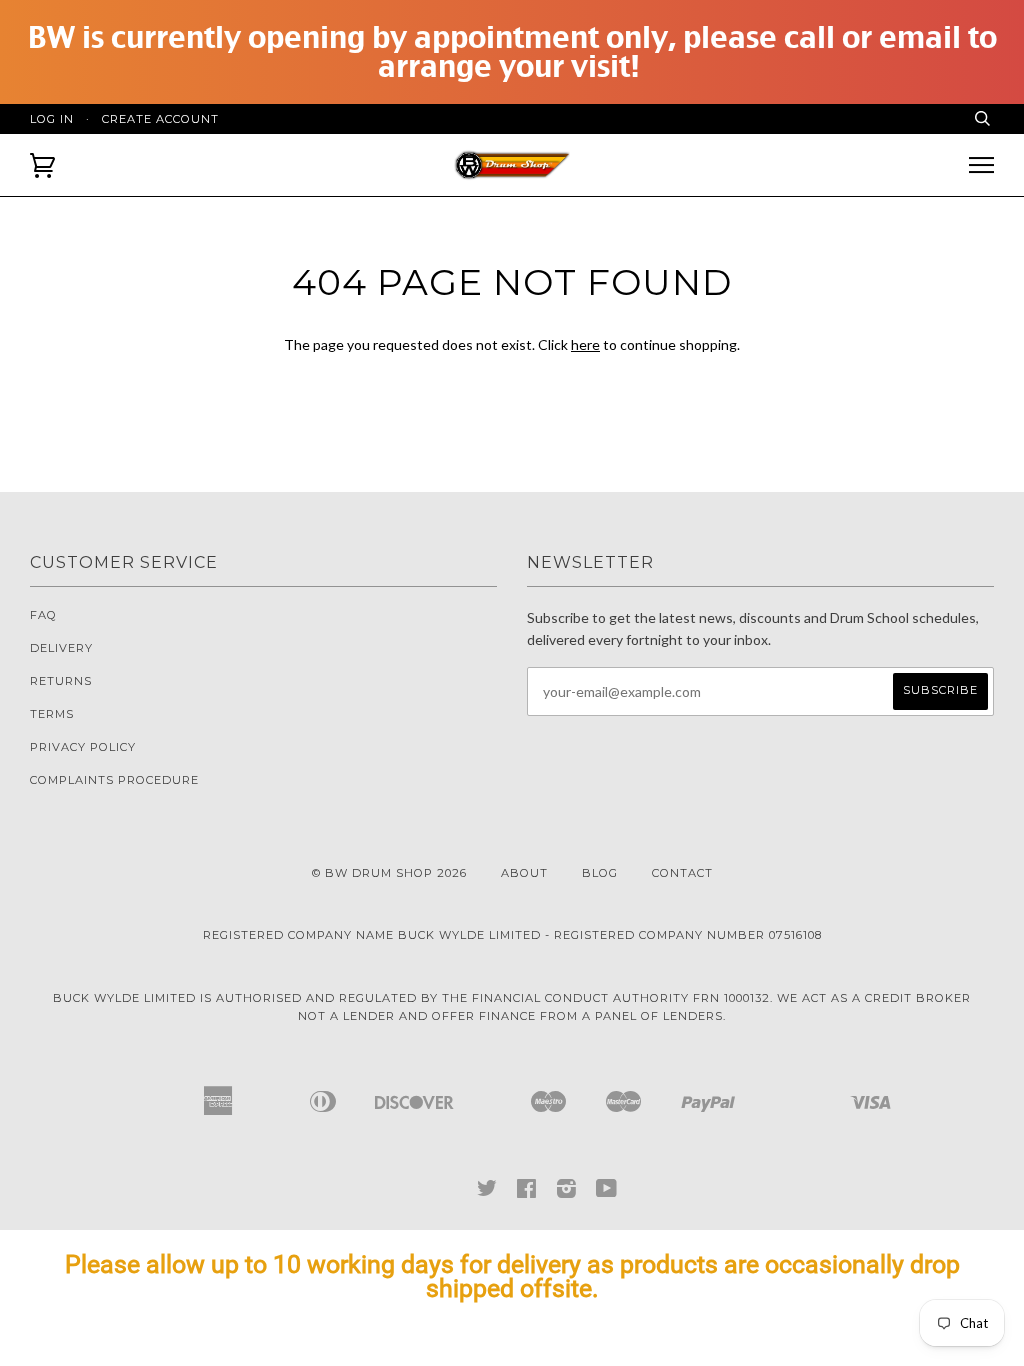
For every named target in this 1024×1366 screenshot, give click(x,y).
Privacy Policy (83, 747)
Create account (160, 119)
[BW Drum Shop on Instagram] (567, 1192)
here (585, 344)
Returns (61, 681)
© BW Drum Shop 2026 (389, 873)
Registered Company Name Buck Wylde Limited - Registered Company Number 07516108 (512, 935)
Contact (682, 873)
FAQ (43, 615)
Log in (52, 119)
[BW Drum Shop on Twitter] (487, 1192)
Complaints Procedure (114, 780)
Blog (600, 873)
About (524, 873)
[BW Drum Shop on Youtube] (607, 1192)
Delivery (61, 648)
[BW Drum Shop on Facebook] (527, 1192)
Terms (52, 714)
